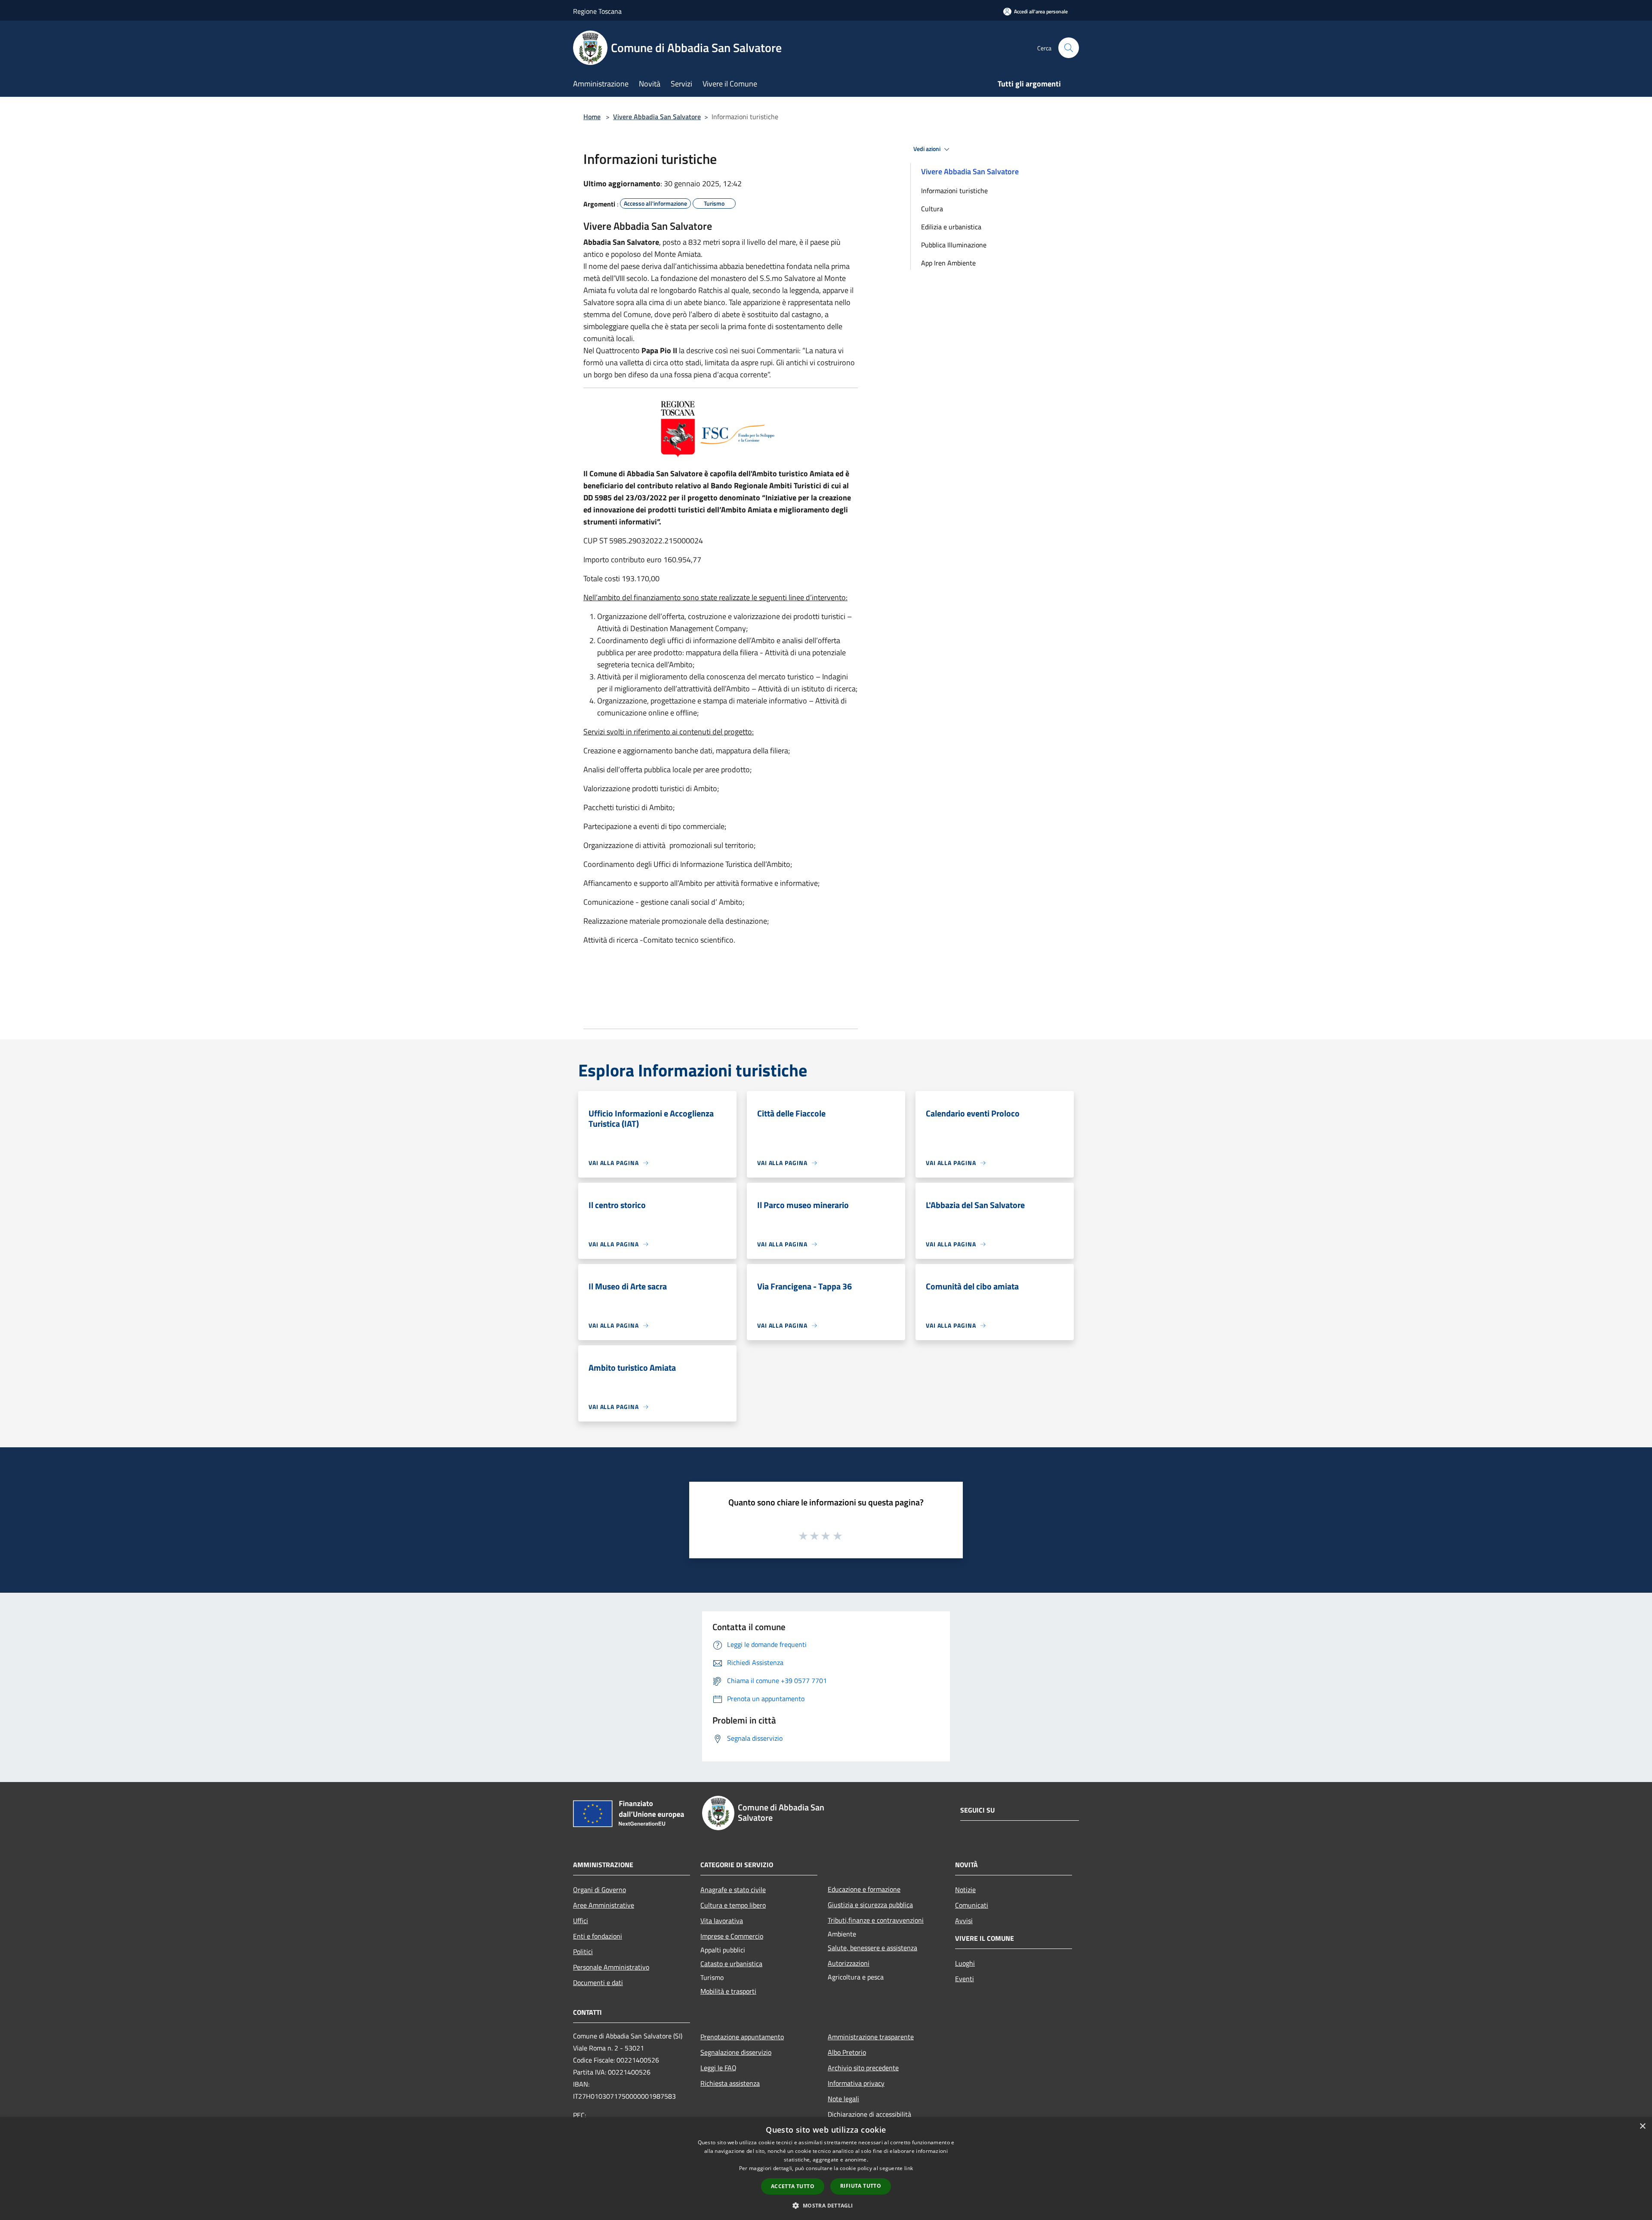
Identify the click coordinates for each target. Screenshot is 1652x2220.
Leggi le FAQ (718, 2068)
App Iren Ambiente (948, 263)
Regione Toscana (597, 11)
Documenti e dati (598, 1983)
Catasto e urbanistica (731, 1964)
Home (592, 117)
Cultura (932, 209)
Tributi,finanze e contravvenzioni (876, 1920)
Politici (583, 1952)
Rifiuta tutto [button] (861, 2186)
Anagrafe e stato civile (733, 1890)
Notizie (965, 1890)
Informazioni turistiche (954, 191)
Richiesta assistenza (730, 2083)
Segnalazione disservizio (736, 2052)
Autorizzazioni (849, 1963)
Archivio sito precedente (863, 2068)
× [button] (1642, 2126)
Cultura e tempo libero (733, 1905)
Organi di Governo (599, 1890)
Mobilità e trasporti (728, 1991)
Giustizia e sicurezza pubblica (870, 1905)
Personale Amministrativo (611, 1967)
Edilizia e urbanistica (951, 227)
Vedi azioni (928, 149)
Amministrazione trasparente (871, 2037)
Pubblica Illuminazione (954, 245)
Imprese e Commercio (732, 1936)
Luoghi (965, 1963)
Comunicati (972, 1905)
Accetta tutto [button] (793, 2186)
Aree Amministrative (604, 1905)
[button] (826, 2205)
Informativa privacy (856, 2083)
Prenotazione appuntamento (742, 2037)
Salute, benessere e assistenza (872, 1948)
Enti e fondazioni (598, 1936)
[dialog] (826, 2169)
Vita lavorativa (722, 1921)
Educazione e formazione (864, 1889)
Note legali (843, 2099)
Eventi (965, 1979)
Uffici (581, 1921)
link (909, 2168)
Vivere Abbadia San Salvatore (657, 117)
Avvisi (964, 1921)
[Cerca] (1069, 48)
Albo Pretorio (847, 2052)
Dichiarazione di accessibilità (869, 2114)
